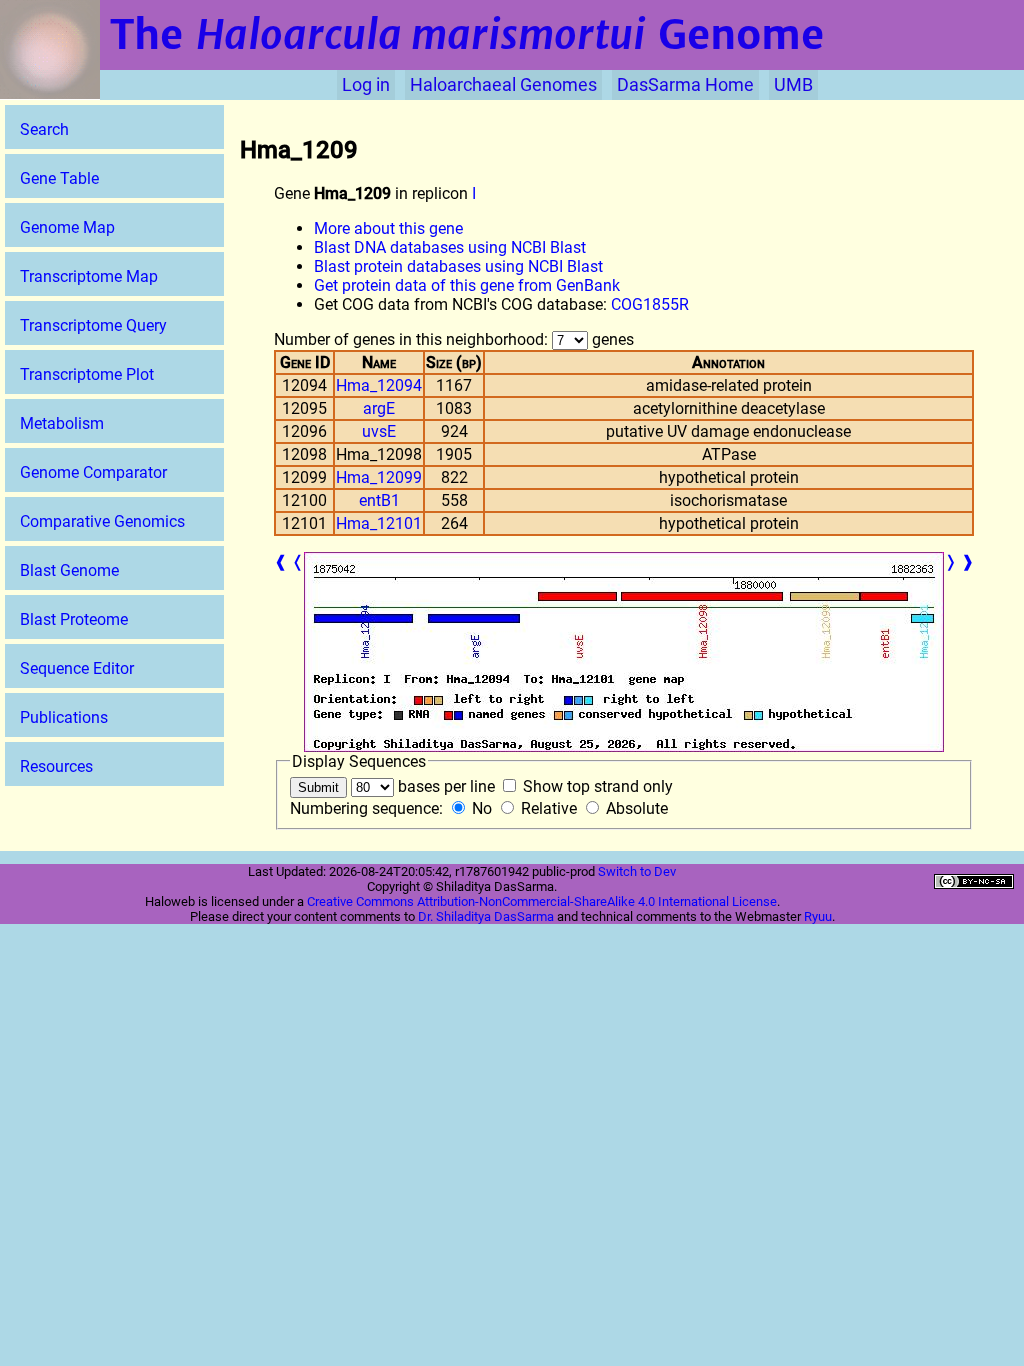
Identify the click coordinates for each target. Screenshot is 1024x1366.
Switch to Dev (637, 871)
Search (44, 129)
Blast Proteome (74, 619)
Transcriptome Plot (87, 374)
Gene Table (59, 178)
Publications (64, 717)
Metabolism (62, 423)
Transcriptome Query (93, 325)
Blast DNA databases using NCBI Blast (450, 247)
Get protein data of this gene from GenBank (467, 285)
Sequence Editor (77, 668)
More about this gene (388, 228)
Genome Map (67, 227)
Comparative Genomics (102, 521)
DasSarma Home (685, 85)
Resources (56, 766)
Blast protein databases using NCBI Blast (458, 266)
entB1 (379, 500)
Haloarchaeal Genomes (503, 85)
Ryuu (818, 916)
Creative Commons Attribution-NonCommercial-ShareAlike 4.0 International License (542, 901)
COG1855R (650, 304)
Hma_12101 (379, 523)
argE (379, 408)
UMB (793, 85)
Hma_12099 (379, 477)
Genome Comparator (93, 472)
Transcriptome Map (89, 276)
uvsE (379, 431)
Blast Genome (69, 570)
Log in (366, 85)
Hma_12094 (379, 385)
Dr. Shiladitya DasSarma (486, 916)
